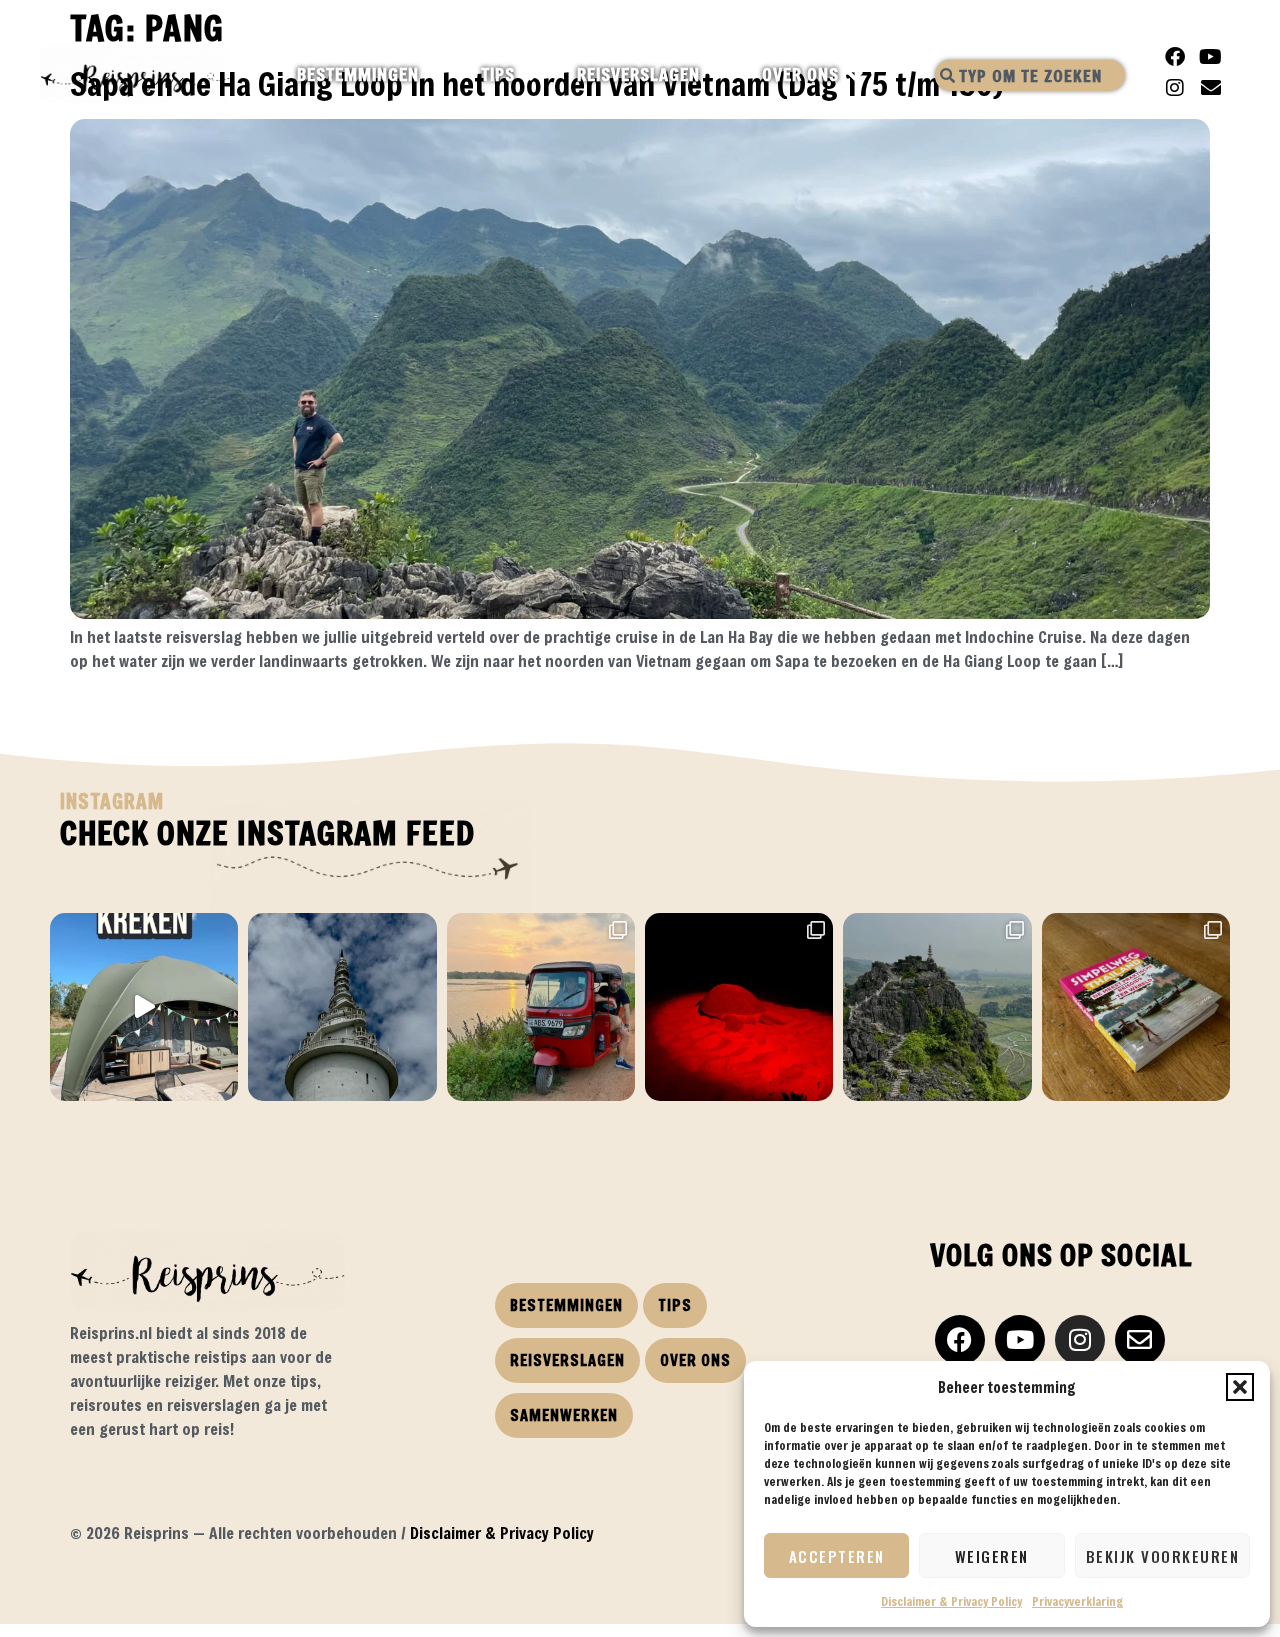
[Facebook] (1175, 57)
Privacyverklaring (1077, 1601)
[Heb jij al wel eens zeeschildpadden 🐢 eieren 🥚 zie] (739, 1007)
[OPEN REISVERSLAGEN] (717, 75)
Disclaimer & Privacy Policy (951, 1601)
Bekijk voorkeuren (1163, 1556)
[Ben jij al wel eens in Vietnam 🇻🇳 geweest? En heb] (937, 1007)
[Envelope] (1211, 88)
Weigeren (992, 1556)
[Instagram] (1175, 88)
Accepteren (837, 1556)
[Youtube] (1211, 57)
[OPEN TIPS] (532, 75)
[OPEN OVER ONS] (856, 75)
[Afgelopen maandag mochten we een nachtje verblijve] (144, 1007)
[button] (1240, 1387)
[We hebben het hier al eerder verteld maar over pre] (541, 1007)
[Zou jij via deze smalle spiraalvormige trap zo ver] (342, 1007)
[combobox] (1030, 75)
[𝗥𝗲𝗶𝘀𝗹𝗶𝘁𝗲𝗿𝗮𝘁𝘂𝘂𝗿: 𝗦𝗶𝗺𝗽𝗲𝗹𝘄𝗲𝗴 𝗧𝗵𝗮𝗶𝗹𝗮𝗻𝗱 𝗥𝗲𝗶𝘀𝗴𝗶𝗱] (1136, 1007)
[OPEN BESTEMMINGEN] (436, 75)
